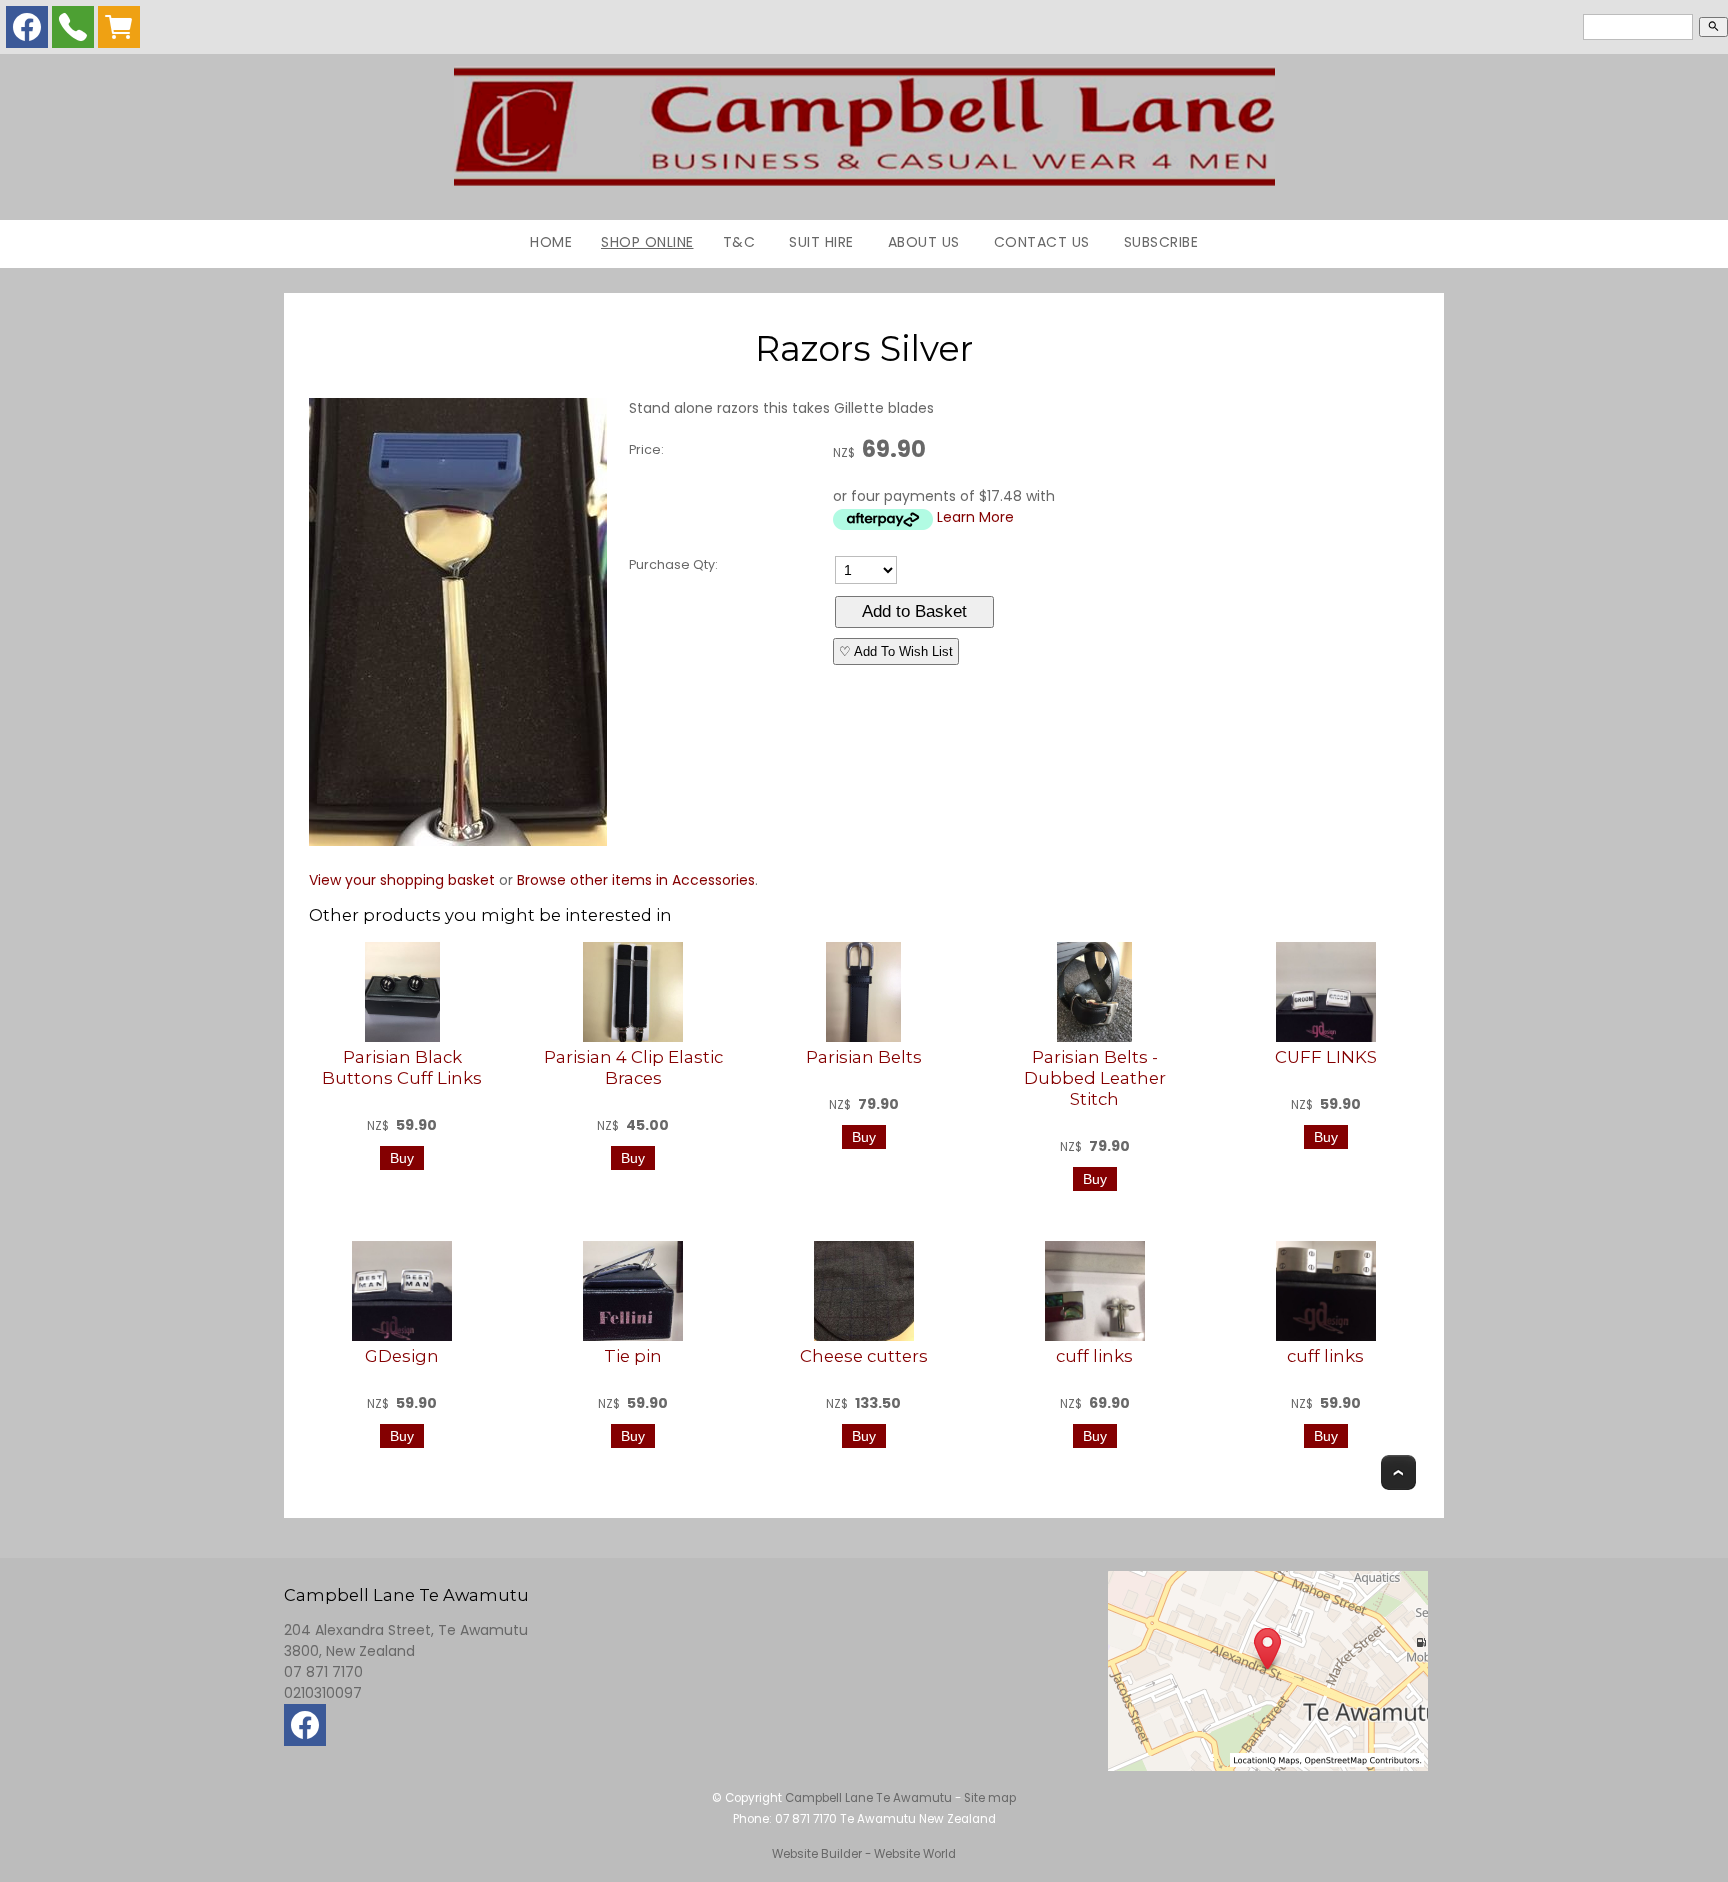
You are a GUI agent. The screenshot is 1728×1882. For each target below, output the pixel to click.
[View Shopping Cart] (119, 32)
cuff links (1094, 1356)
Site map (990, 1798)
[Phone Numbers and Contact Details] (73, 32)
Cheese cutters (864, 1356)
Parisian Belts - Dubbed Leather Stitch (1095, 1078)
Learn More (975, 517)
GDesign (402, 1356)
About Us (924, 242)
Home (551, 242)
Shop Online (647, 242)
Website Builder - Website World (864, 1854)
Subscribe (1161, 242)
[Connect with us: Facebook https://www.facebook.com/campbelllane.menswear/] (27, 32)
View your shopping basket (402, 880)
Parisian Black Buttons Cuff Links (402, 1067)
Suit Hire (821, 242)
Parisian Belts (864, 1057)
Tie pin (633, 1356)
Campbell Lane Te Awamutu (868, 1798)
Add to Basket (914, 611)
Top (1398, 1472)
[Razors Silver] (458, 841)
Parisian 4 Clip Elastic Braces (633, 1067)
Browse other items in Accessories (636, 880)
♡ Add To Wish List (896, 651)
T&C (739, 242)
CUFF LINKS (1326, 1057)
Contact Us (1042, 242)
